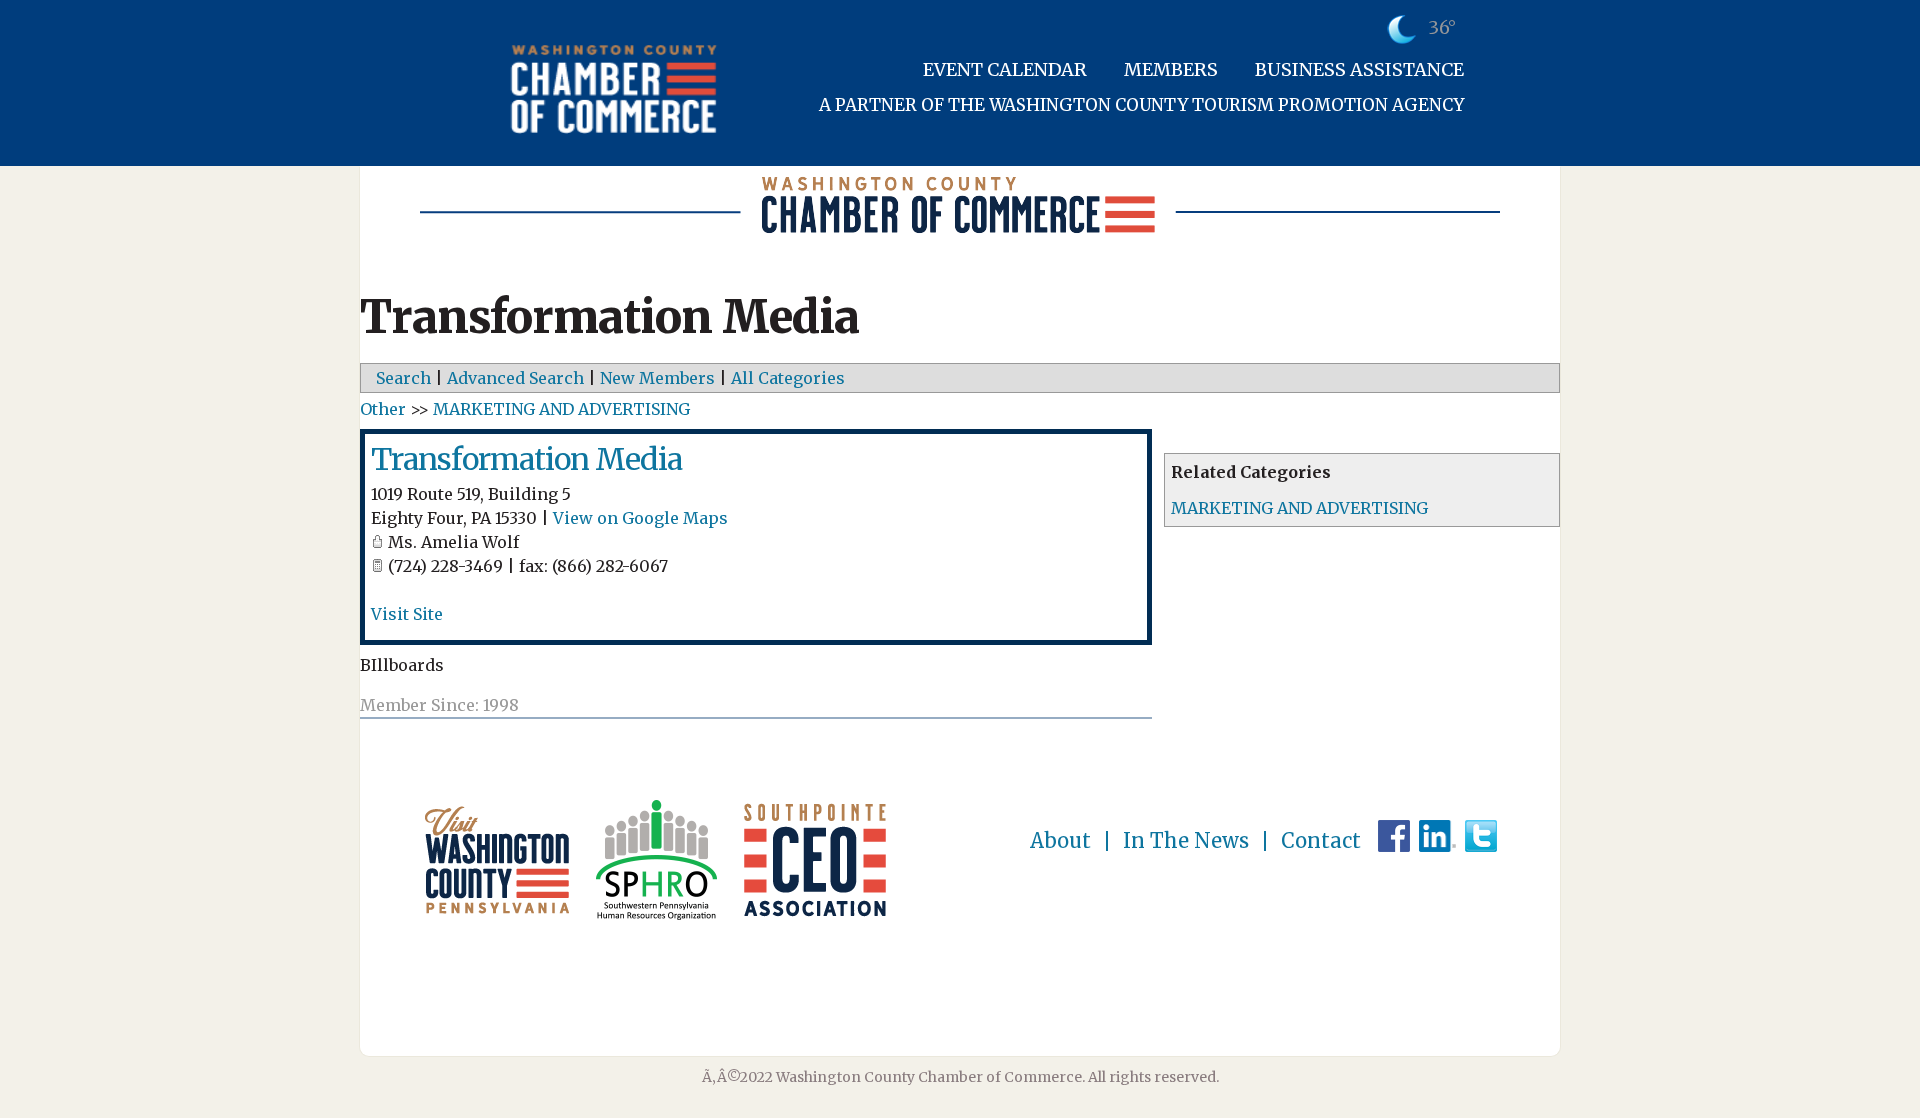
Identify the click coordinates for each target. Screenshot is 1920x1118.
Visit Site (407, 614)
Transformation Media (526, 459)
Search (403, 378)
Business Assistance (1359, 69)
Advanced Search (515, 378)
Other (383, 409)
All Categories (788, 378)
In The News (1186, 841)
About (1060, 841)
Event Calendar (1005, 69)
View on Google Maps (640, 518)
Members (1171, 69)
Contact (1321, 841)
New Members (657, 378)
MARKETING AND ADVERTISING (1299, 508)
